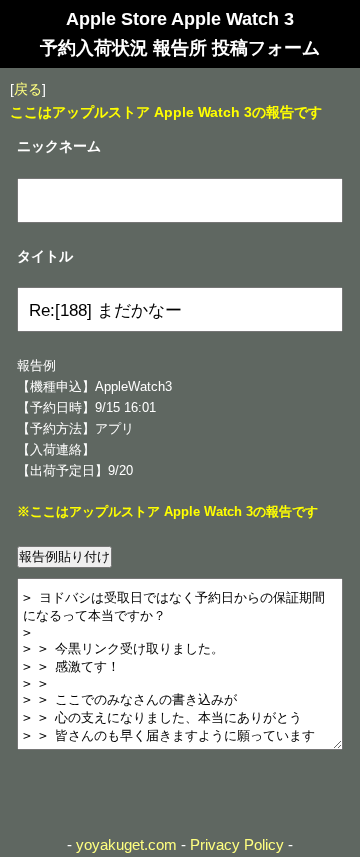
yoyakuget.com (126, 844)
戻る (28, 89)
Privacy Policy (237, 844)
